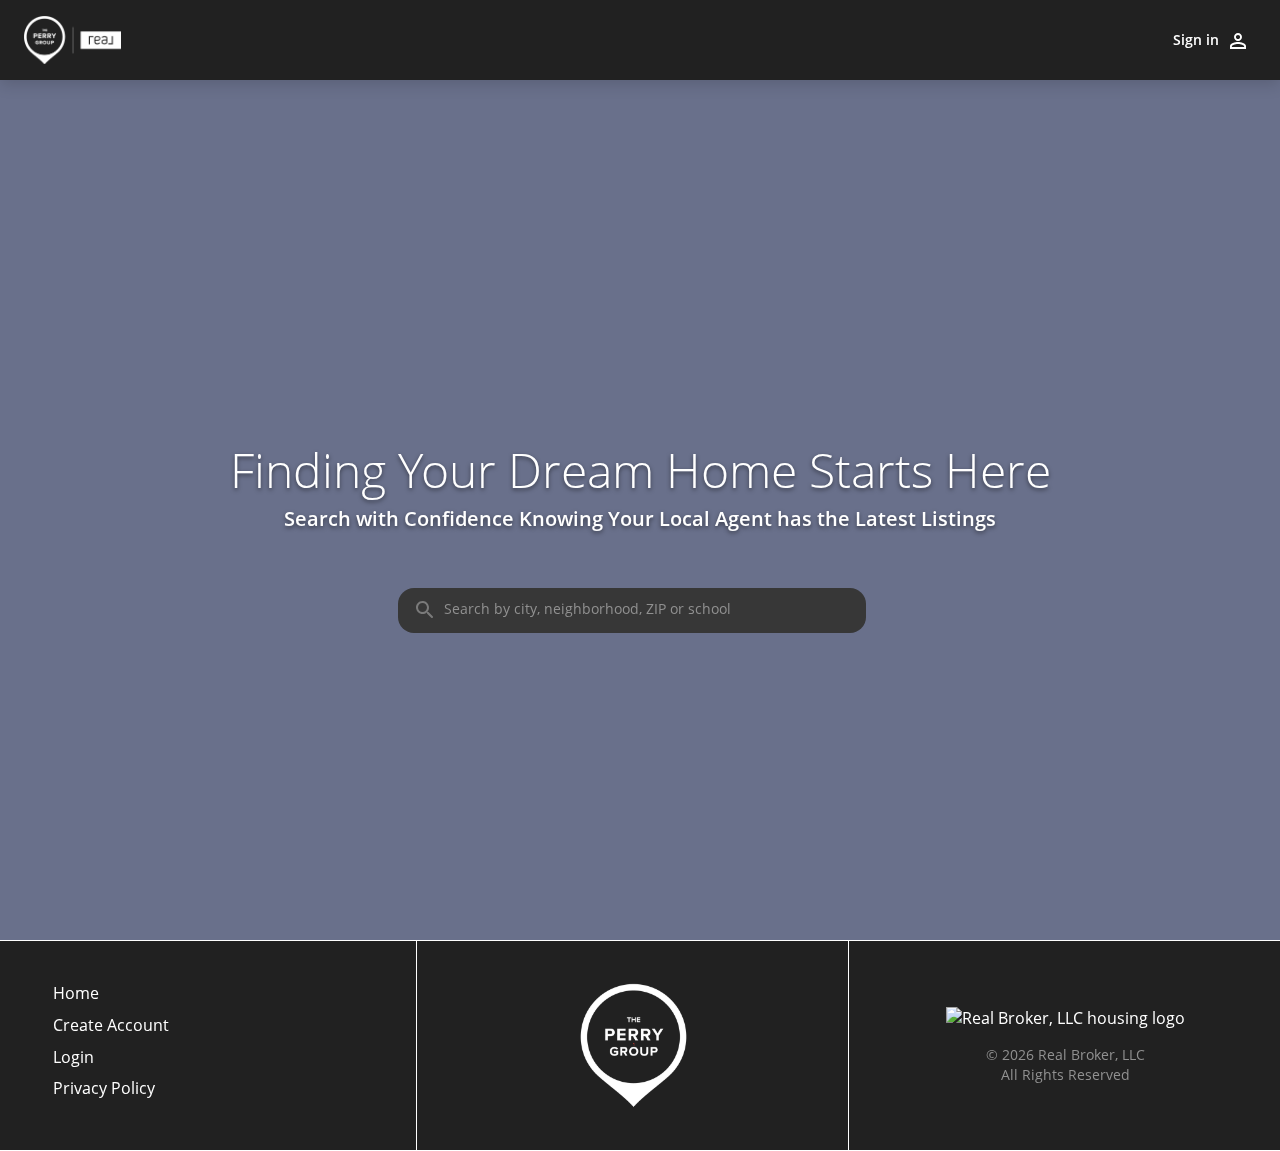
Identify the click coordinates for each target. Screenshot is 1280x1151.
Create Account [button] (111, 1025)
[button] (111, 1063)
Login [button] (73, 1057)
